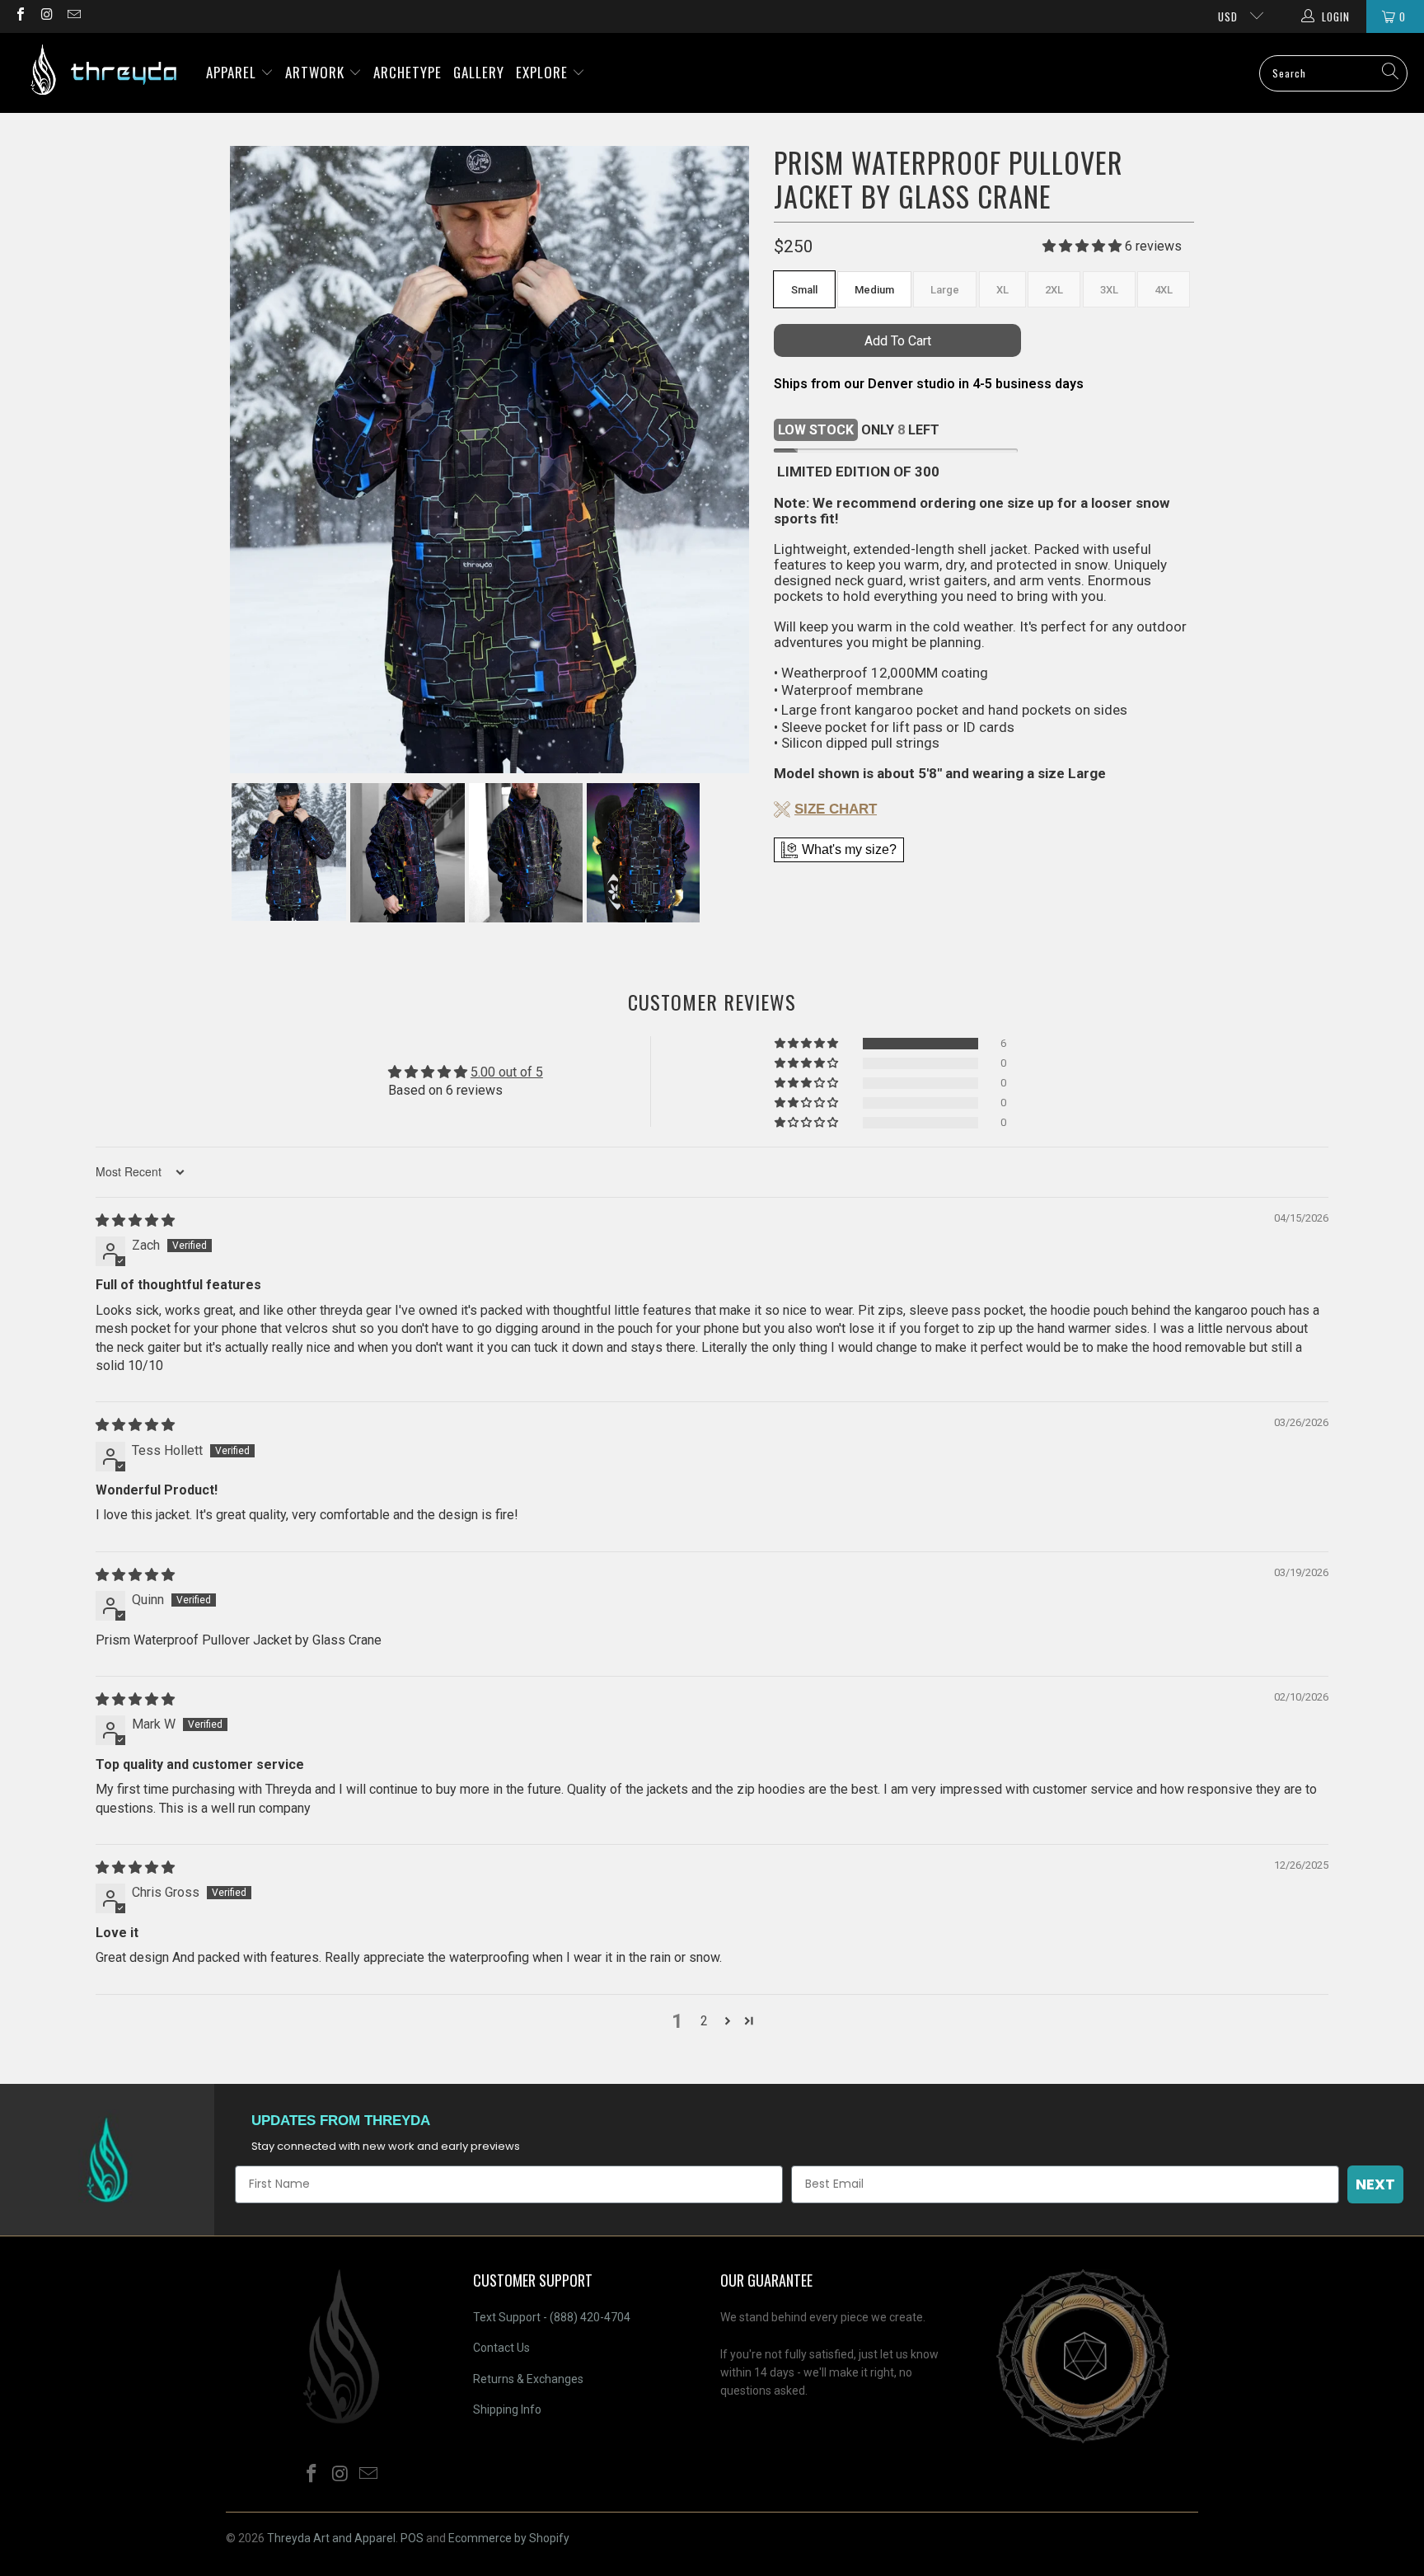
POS (412, 2538)
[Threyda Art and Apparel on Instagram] (46, 16)
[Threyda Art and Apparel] (103, 73)
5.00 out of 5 (507, 1072)
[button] (808, 1044)
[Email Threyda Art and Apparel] (73, 16)
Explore (544, 72)
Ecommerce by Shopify (509, 2538)
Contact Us (501, 2348)
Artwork (317, 72)
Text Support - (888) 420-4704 (552, 2317)
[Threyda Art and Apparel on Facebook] (20, 16)
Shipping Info (507, 2409)
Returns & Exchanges (528, 2379)
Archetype (408, 72)
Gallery (479, 72)
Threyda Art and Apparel (331, 2538)
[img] (135, 1220)
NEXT (1375, 2184)
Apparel (233, 72)
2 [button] (704, 2021)
